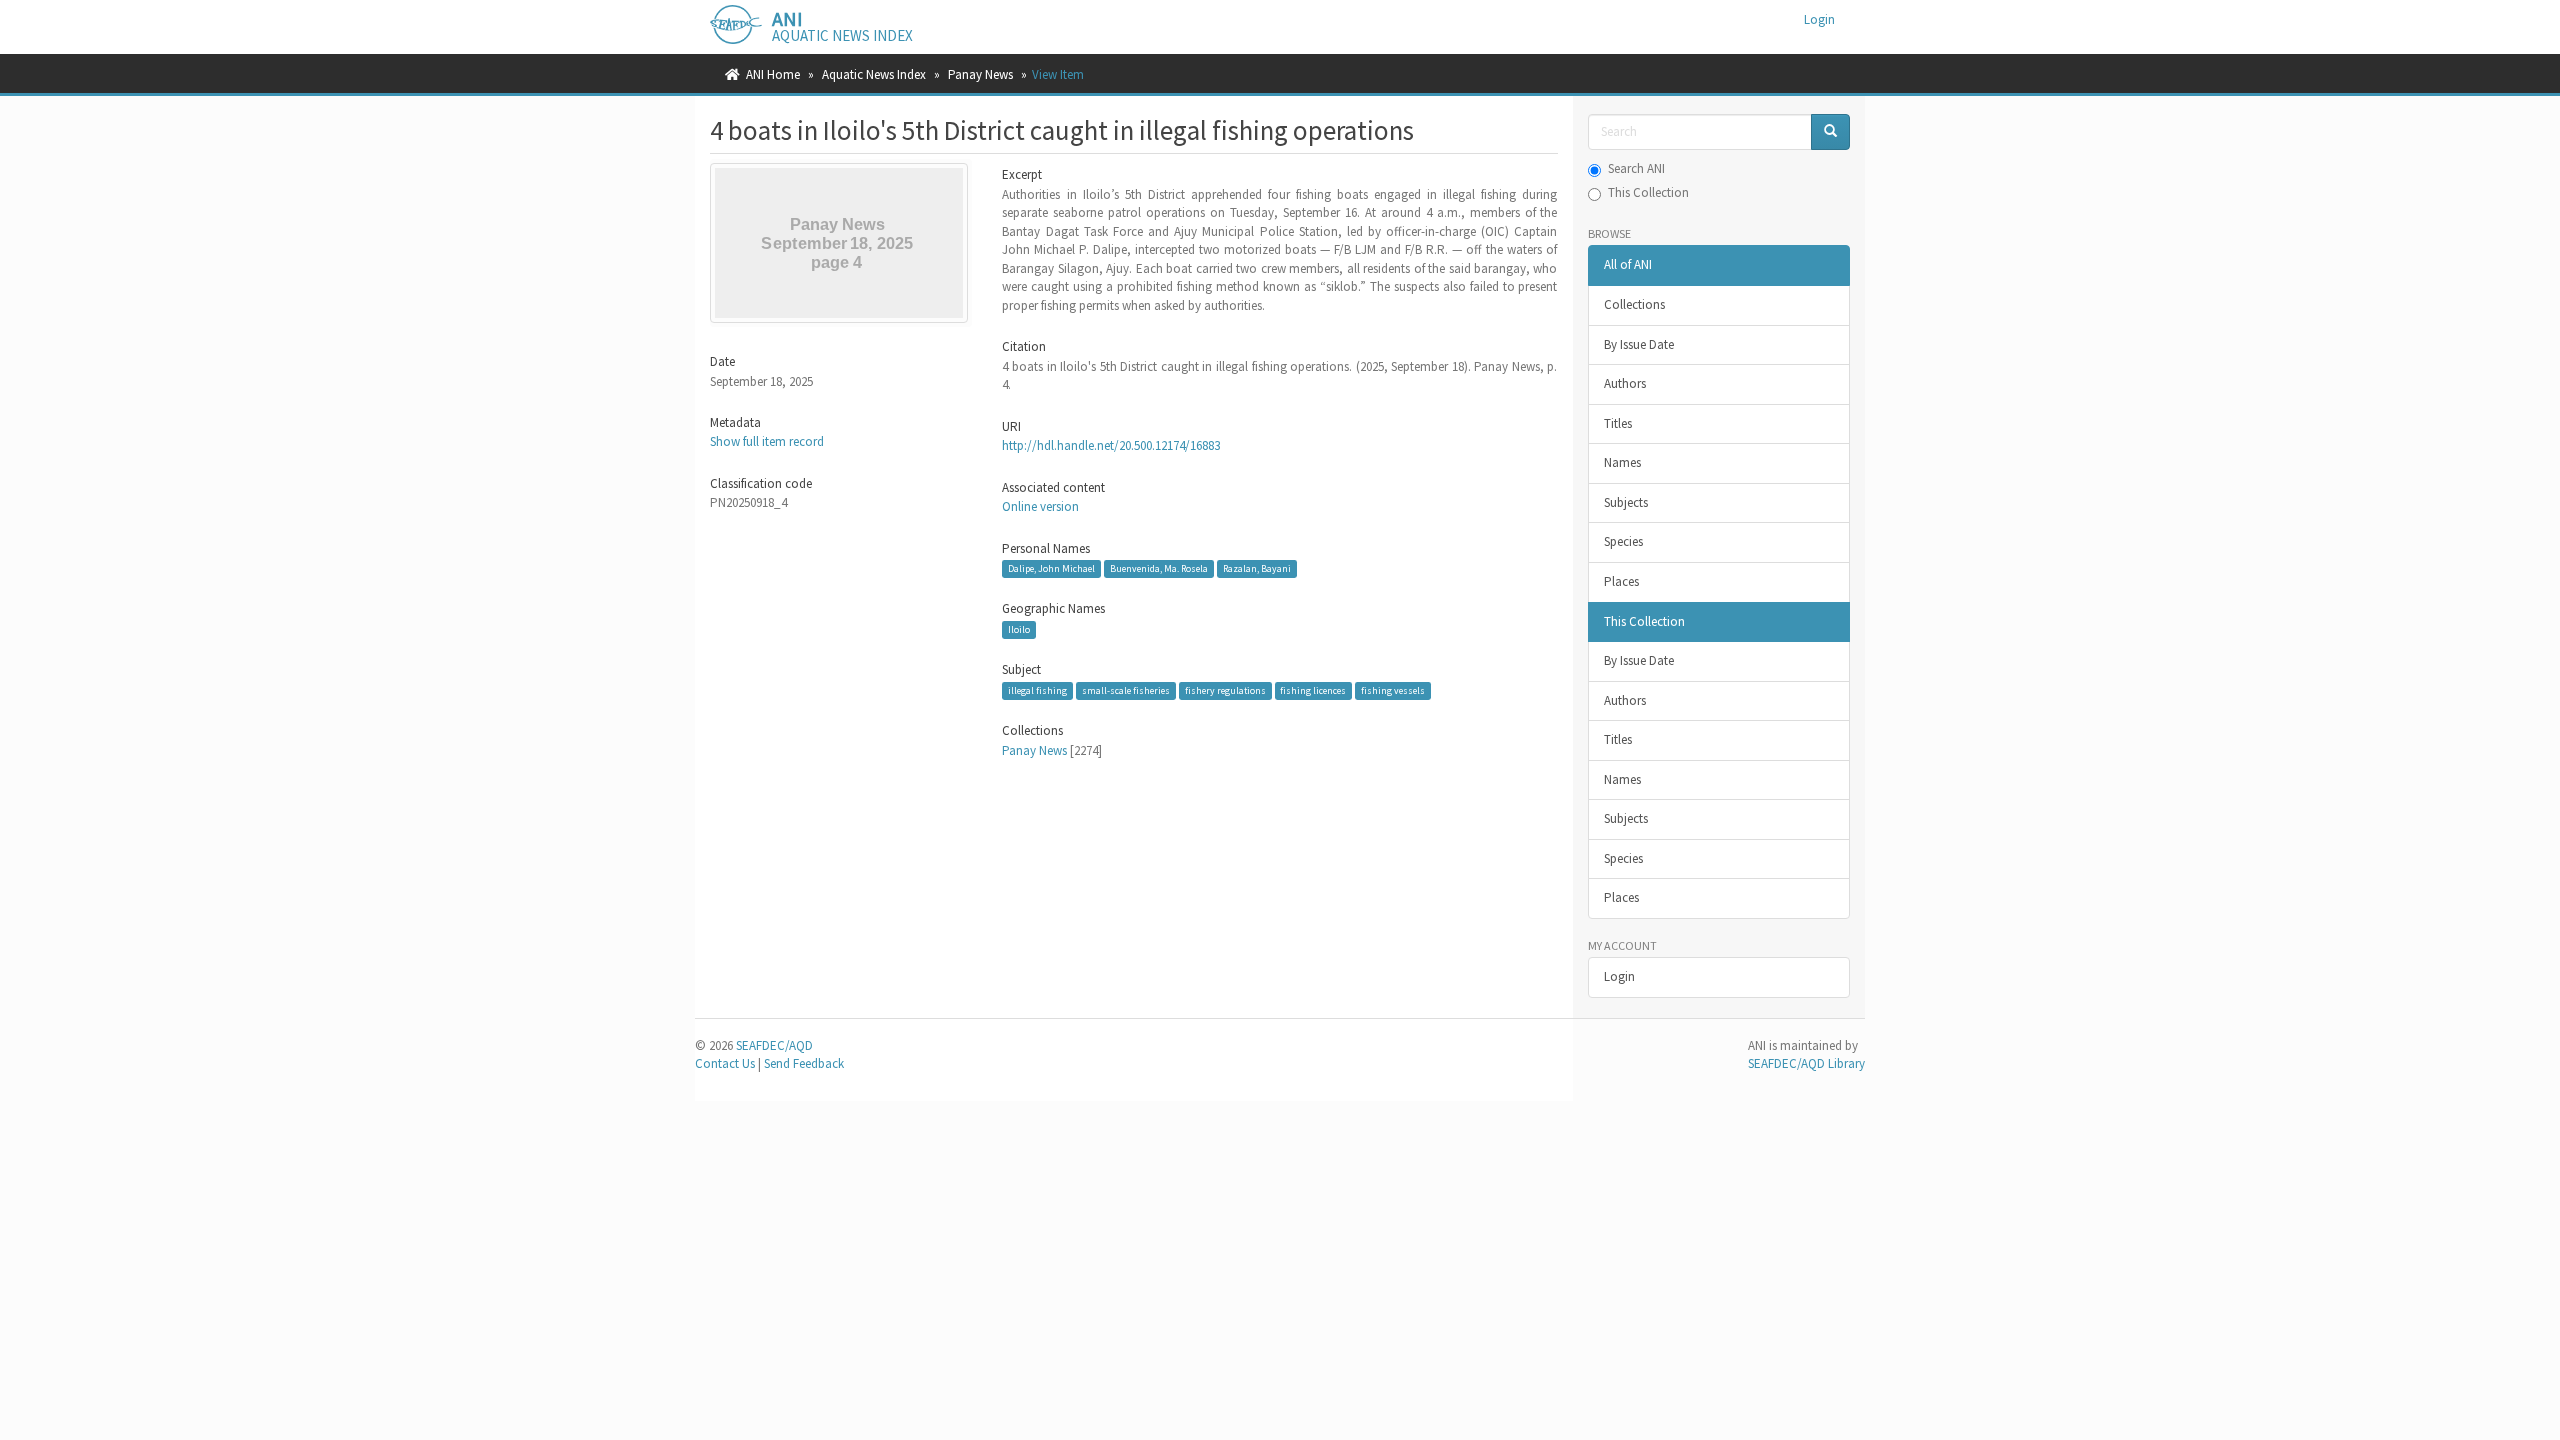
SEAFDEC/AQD (774, 1045)
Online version (1040, 506)
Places (1621, 581)
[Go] (1830, 132)
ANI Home (773, 74)
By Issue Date (1639, 344)
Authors (1625, 383)
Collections (1634, 304)
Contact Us (725, 1063)
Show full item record (767, 441)
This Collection (1648, 192)
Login (1619, 976)
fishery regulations (1225, 690)
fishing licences (1313, 690)
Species (1623, 541)
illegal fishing (1037, 690)
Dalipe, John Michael (1051, 568)
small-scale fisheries (1126, 690)
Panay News (980, 74)
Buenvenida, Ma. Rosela (1159, 568)
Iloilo (1019, 629)
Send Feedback (804, 1063)
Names (1622, 462)
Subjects (1626, 502)
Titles (1618, 423)
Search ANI (1636, 168)
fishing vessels (1393, 690)
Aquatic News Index (874, 74)
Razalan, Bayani (1257, 568)
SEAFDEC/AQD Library (1806, 1063)
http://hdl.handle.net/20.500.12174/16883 (1111, 445)
